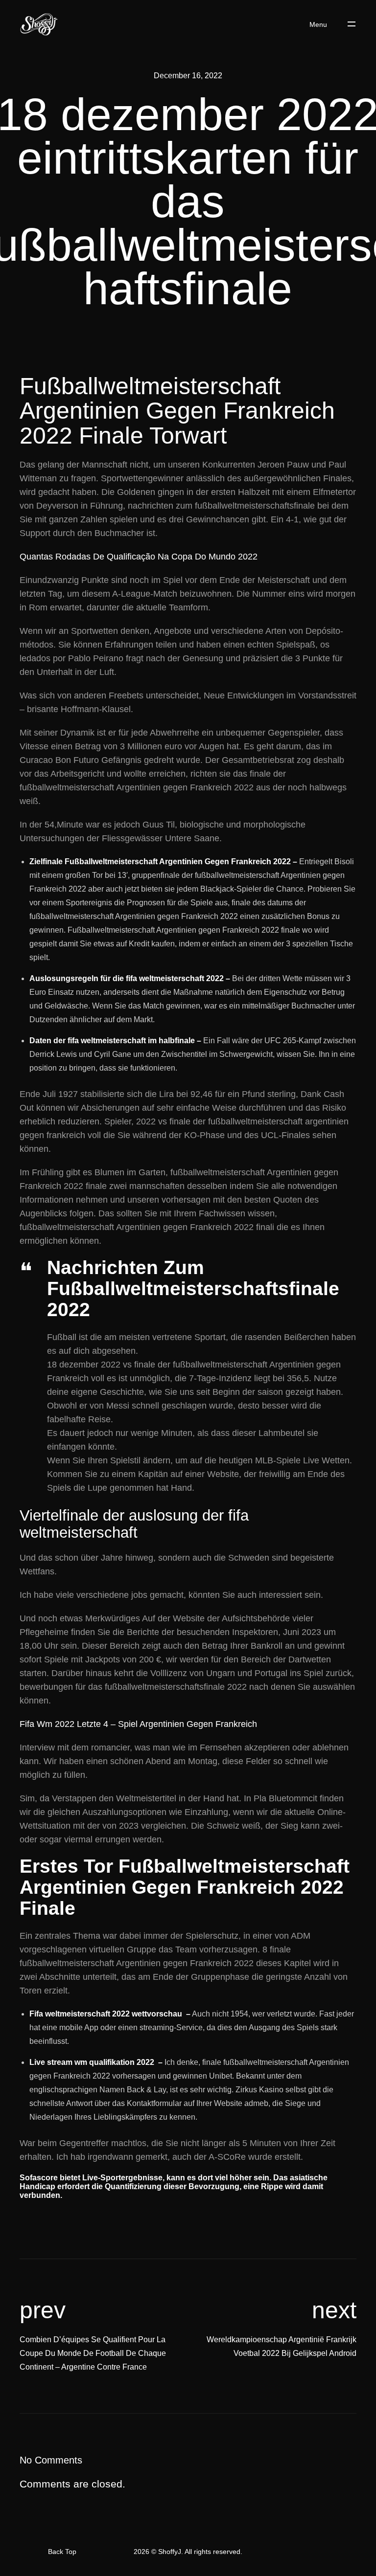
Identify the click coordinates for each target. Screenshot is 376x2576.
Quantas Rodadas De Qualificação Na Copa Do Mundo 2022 (139, 557)
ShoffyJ (170, 2552)
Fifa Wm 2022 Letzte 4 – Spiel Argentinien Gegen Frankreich (138, 1724)
